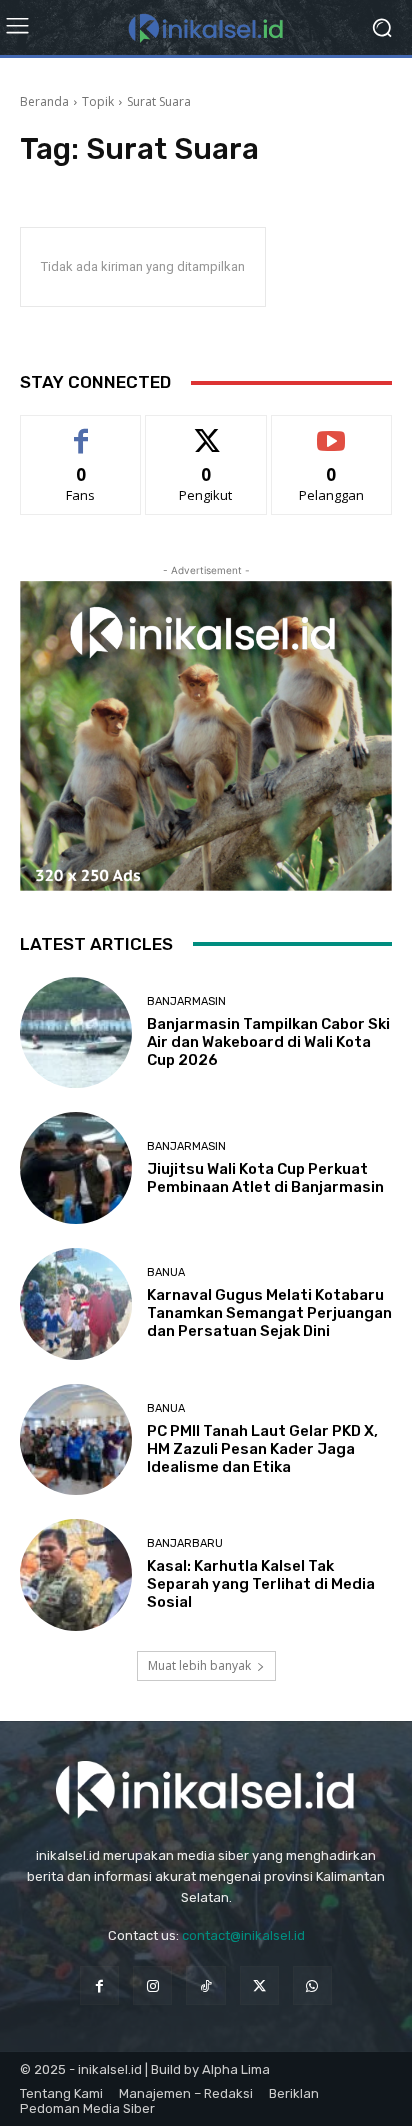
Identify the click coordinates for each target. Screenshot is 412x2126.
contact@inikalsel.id (243, 1935)
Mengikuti (206, 430)
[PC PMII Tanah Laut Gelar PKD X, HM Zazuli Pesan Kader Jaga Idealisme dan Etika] (76, 1440)
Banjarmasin (186, 1001)
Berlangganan (332, 430)
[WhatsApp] (312, 1985)
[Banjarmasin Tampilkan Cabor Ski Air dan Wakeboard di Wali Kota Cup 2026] (76, 1033)
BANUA (166, 1272)
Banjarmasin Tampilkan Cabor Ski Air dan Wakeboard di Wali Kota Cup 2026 (268, 1042)
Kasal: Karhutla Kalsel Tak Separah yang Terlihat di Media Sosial (261, 1584)
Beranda (44, 101)
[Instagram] (152, 1985)
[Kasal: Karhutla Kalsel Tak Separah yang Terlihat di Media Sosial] (76, 1575)
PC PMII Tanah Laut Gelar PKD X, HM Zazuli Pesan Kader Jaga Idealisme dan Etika (262, 1449)
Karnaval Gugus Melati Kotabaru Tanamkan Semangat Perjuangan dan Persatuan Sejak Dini (269, 1313)
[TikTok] (205, 1985)
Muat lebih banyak (199, 1665)
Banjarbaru (185, 1543)
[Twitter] (259, 1985)
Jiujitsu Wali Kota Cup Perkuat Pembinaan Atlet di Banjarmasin (265, 1178)
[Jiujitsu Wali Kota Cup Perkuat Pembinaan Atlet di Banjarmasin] (76, 1168)
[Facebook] (99, 1985)
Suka (81, 430)
